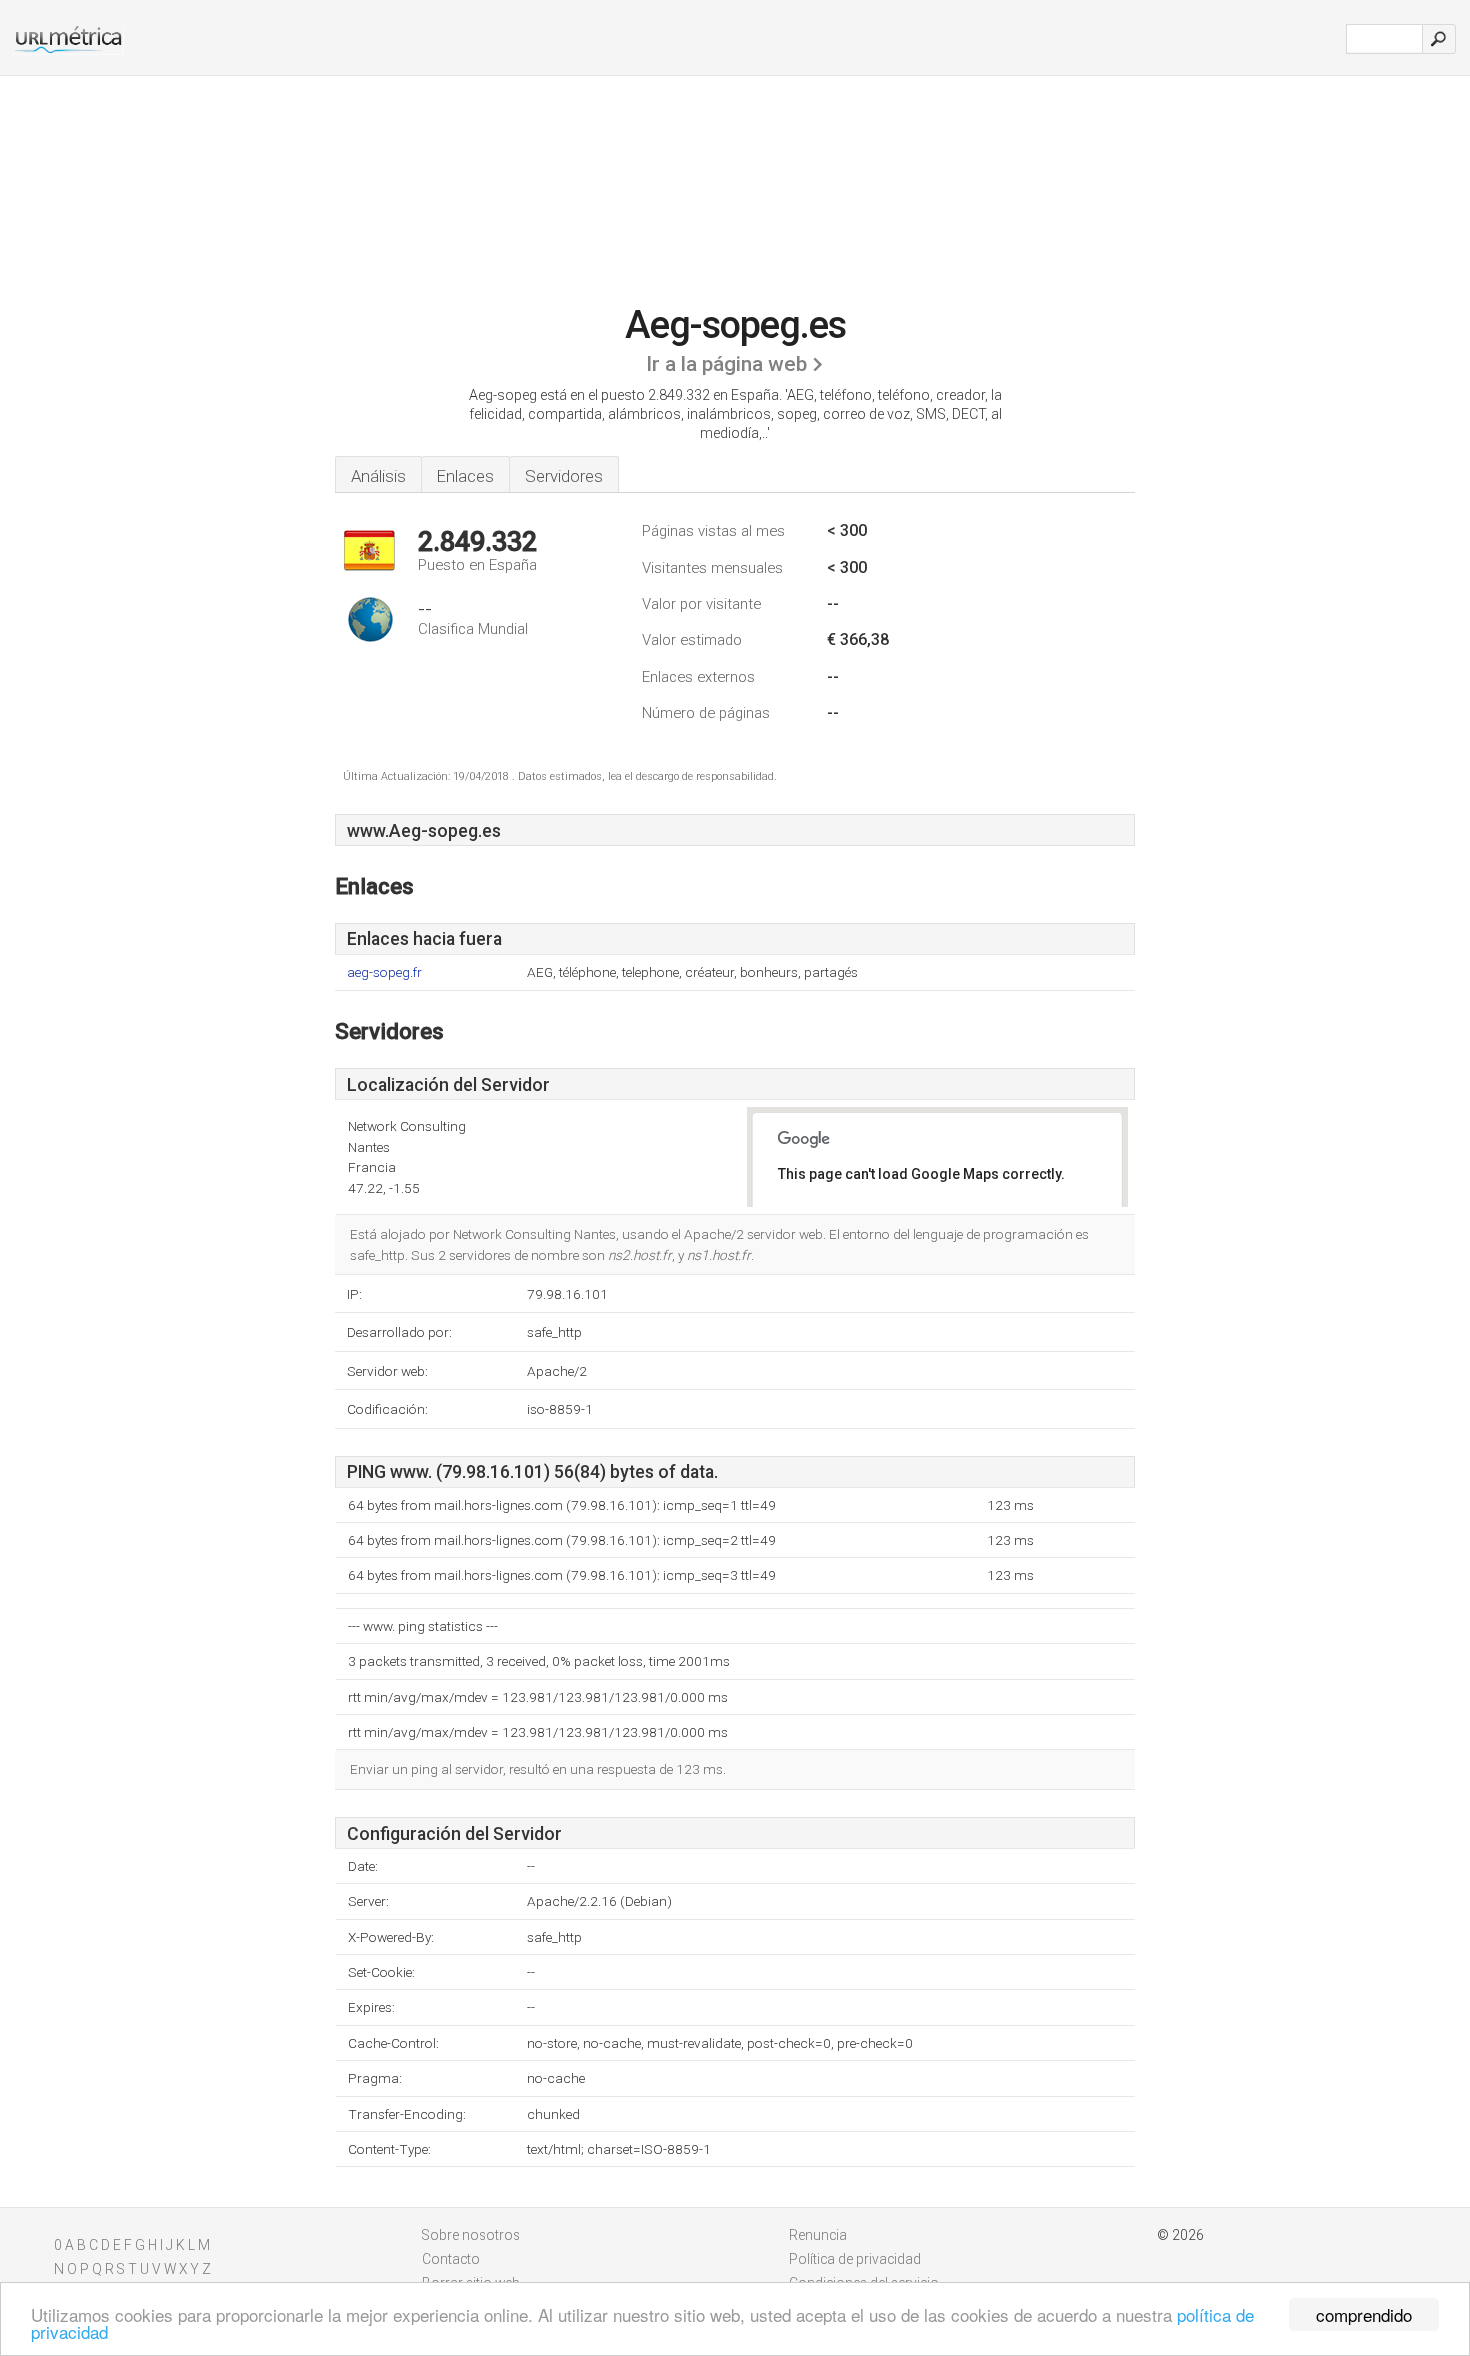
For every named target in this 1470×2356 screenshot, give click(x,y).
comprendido (1364, 2314)
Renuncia (818, 2235)
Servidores (564, 476)
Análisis (378, 476)
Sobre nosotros (471, 2235)
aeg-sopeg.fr (384, 972)
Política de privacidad (855, 2259)
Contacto (451, 2259)
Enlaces (465, 476)
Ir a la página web (726, 364)
